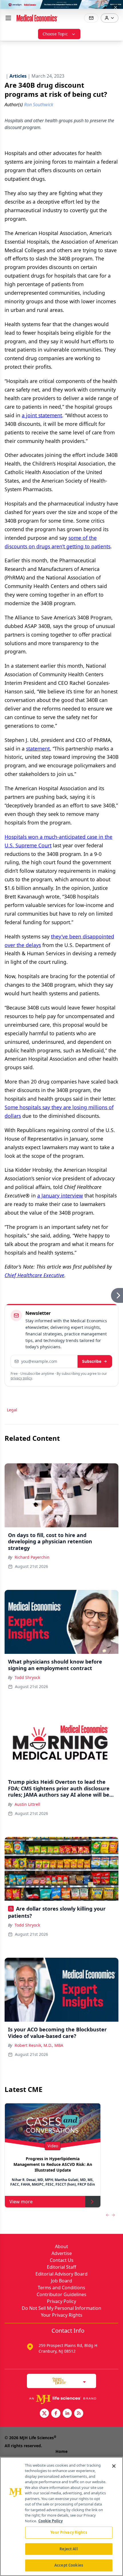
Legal (12, 1410)
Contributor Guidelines (61, 2294)
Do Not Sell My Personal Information (61, 2308)
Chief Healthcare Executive (34, 1275)
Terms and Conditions (61, 2288)
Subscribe (92, 1361)
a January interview (60, 1195)
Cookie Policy (50, 2521)
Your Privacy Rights (62, 2315)
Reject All (69, 2549)
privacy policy (21, 1378)
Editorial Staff (61, 2267)
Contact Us (62, 2260)
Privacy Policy (61, 2301)
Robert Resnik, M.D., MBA (39, 2045)
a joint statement (42, 415)
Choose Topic (55, 34)
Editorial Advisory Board (61, 2274)
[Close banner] (116, 7)
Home (61, 2451)
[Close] (114, 2466)
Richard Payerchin (32, 1557)
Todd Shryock (27, 1677)
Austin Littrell (27, 1804)
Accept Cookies (69, 2565)
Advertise (62, 2253)
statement (38, 749)
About (61, 2246)
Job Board (61, 2281)
